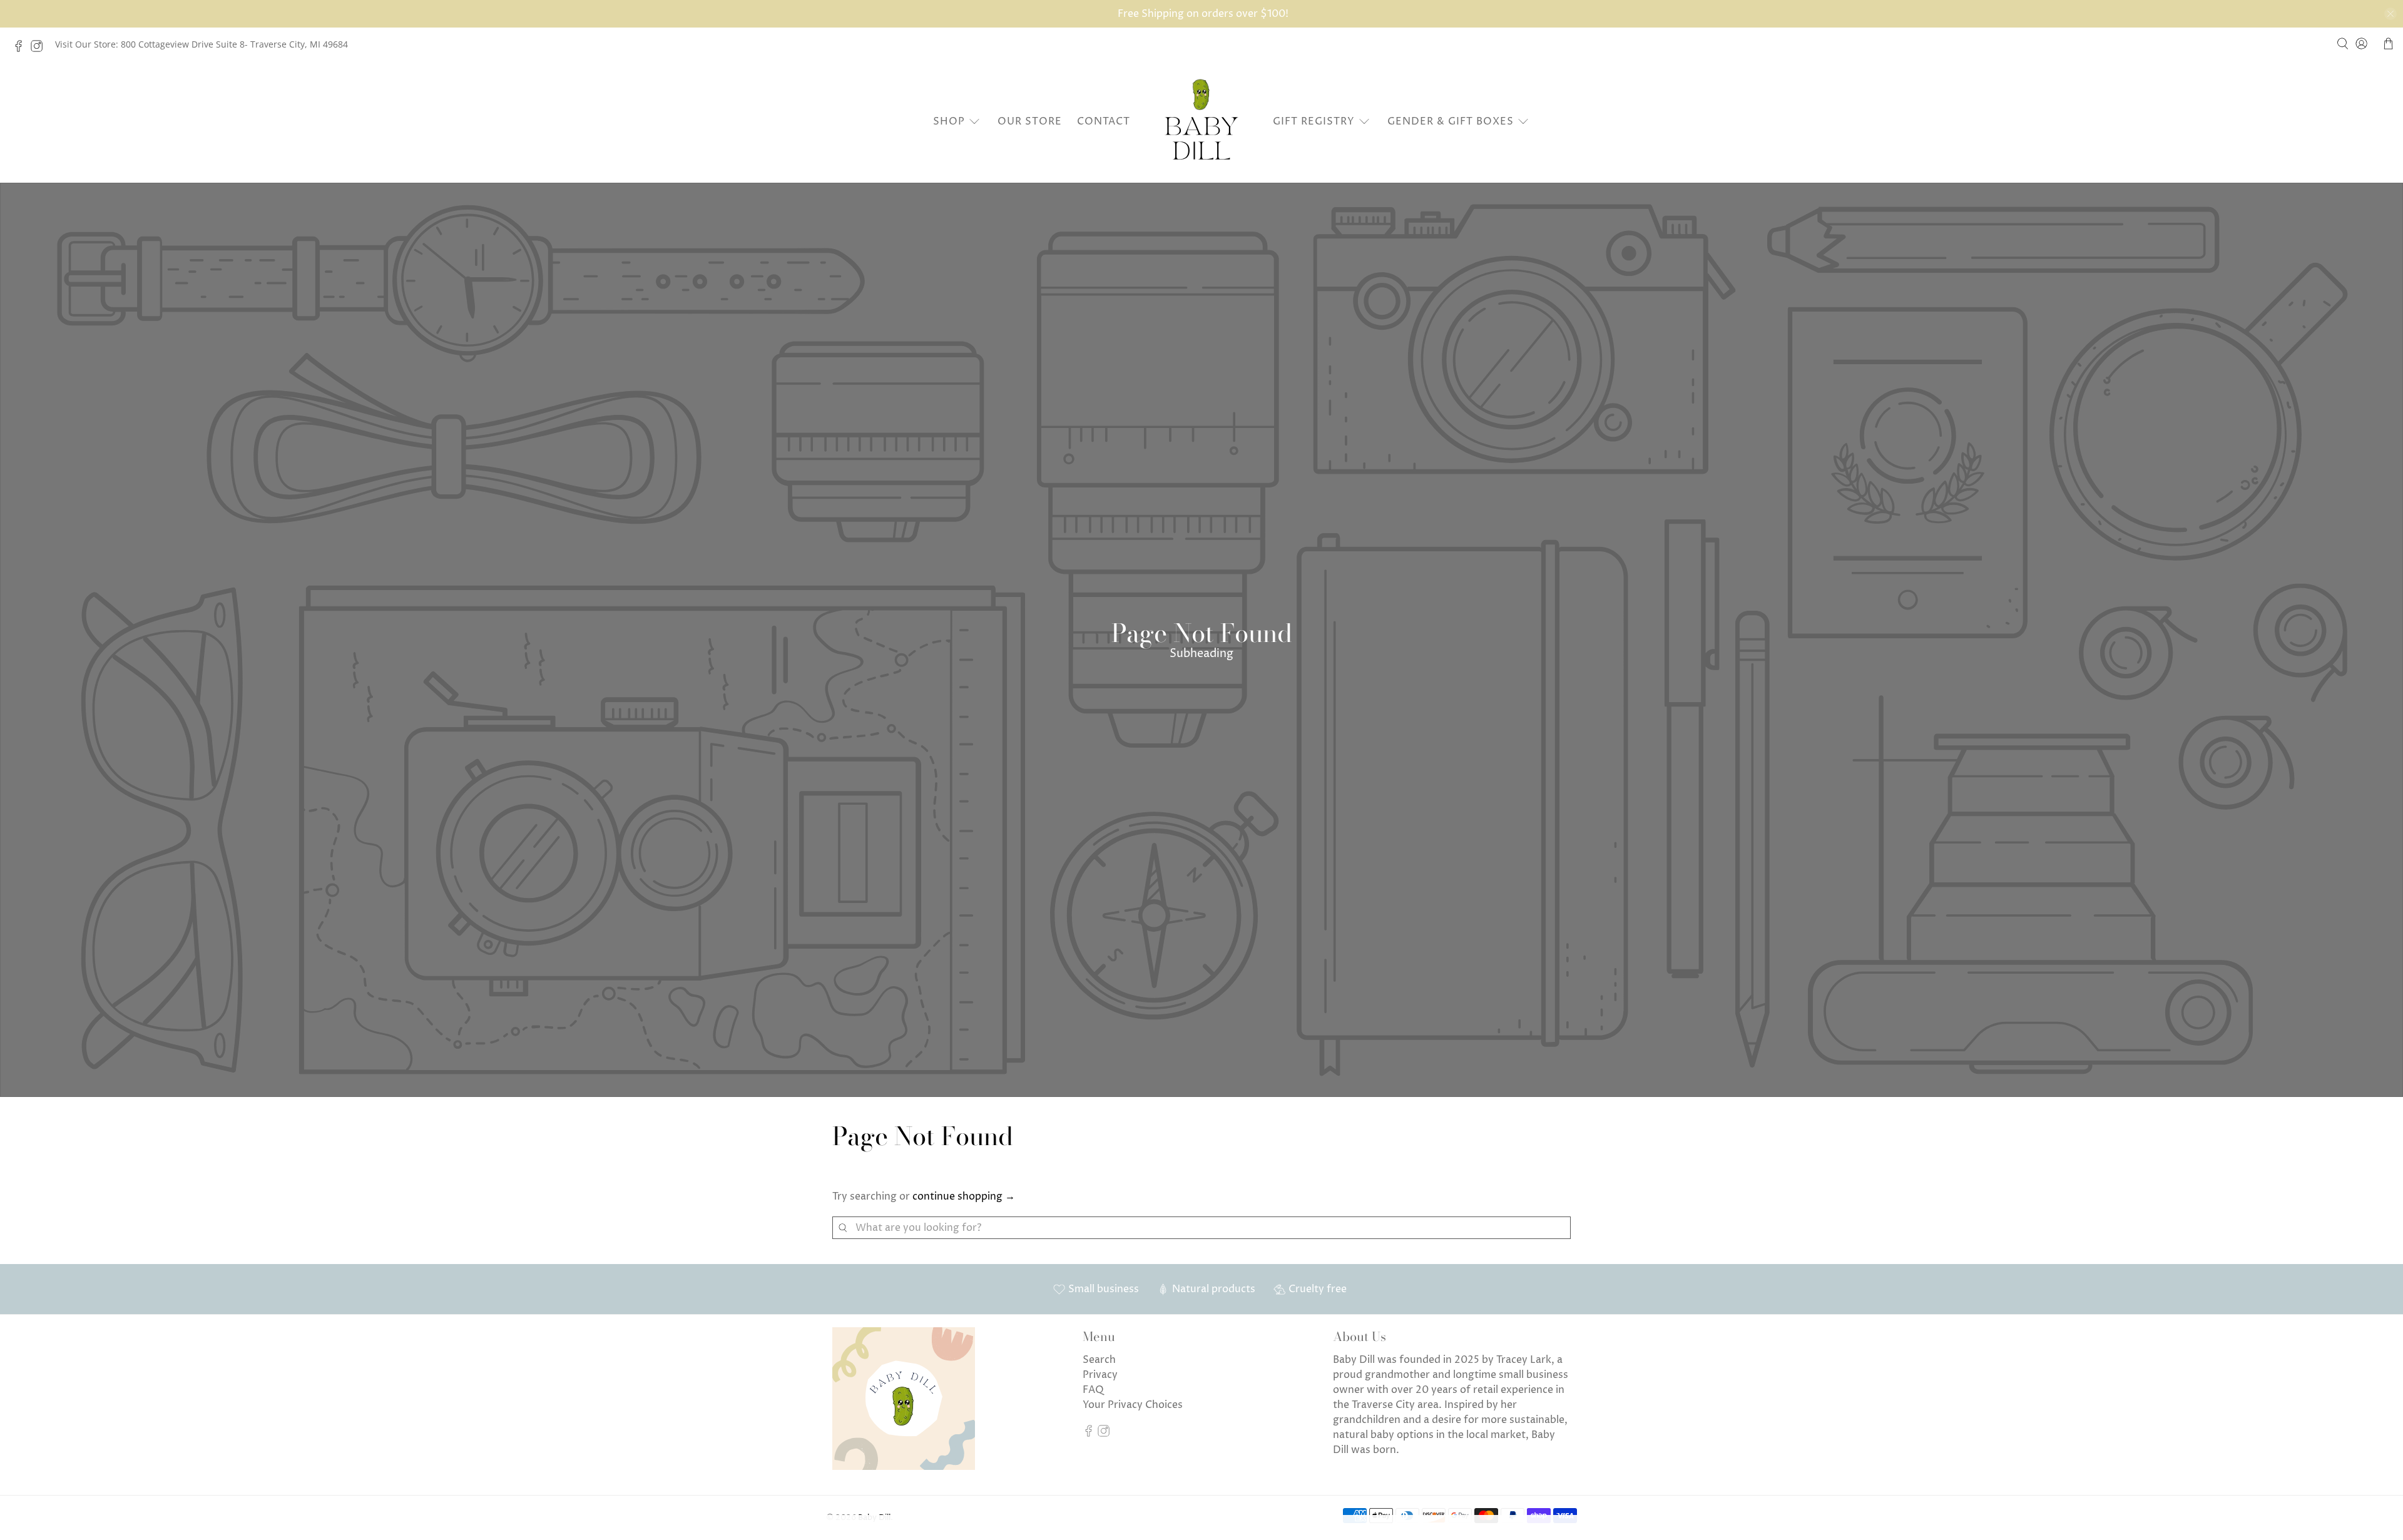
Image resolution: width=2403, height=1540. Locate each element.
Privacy (1100, 1375)
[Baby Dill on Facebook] (22, 49)
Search (1099, 1360)
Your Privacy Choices (1133, 1405)
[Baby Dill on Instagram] (40, 49)
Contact (1104, 121)
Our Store (1030, 121)
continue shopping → (964, 1196)
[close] (2390, 14)
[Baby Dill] (1201, 121)
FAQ (1093, 1390)
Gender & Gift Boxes (1451, 121)
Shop (949, 121)
